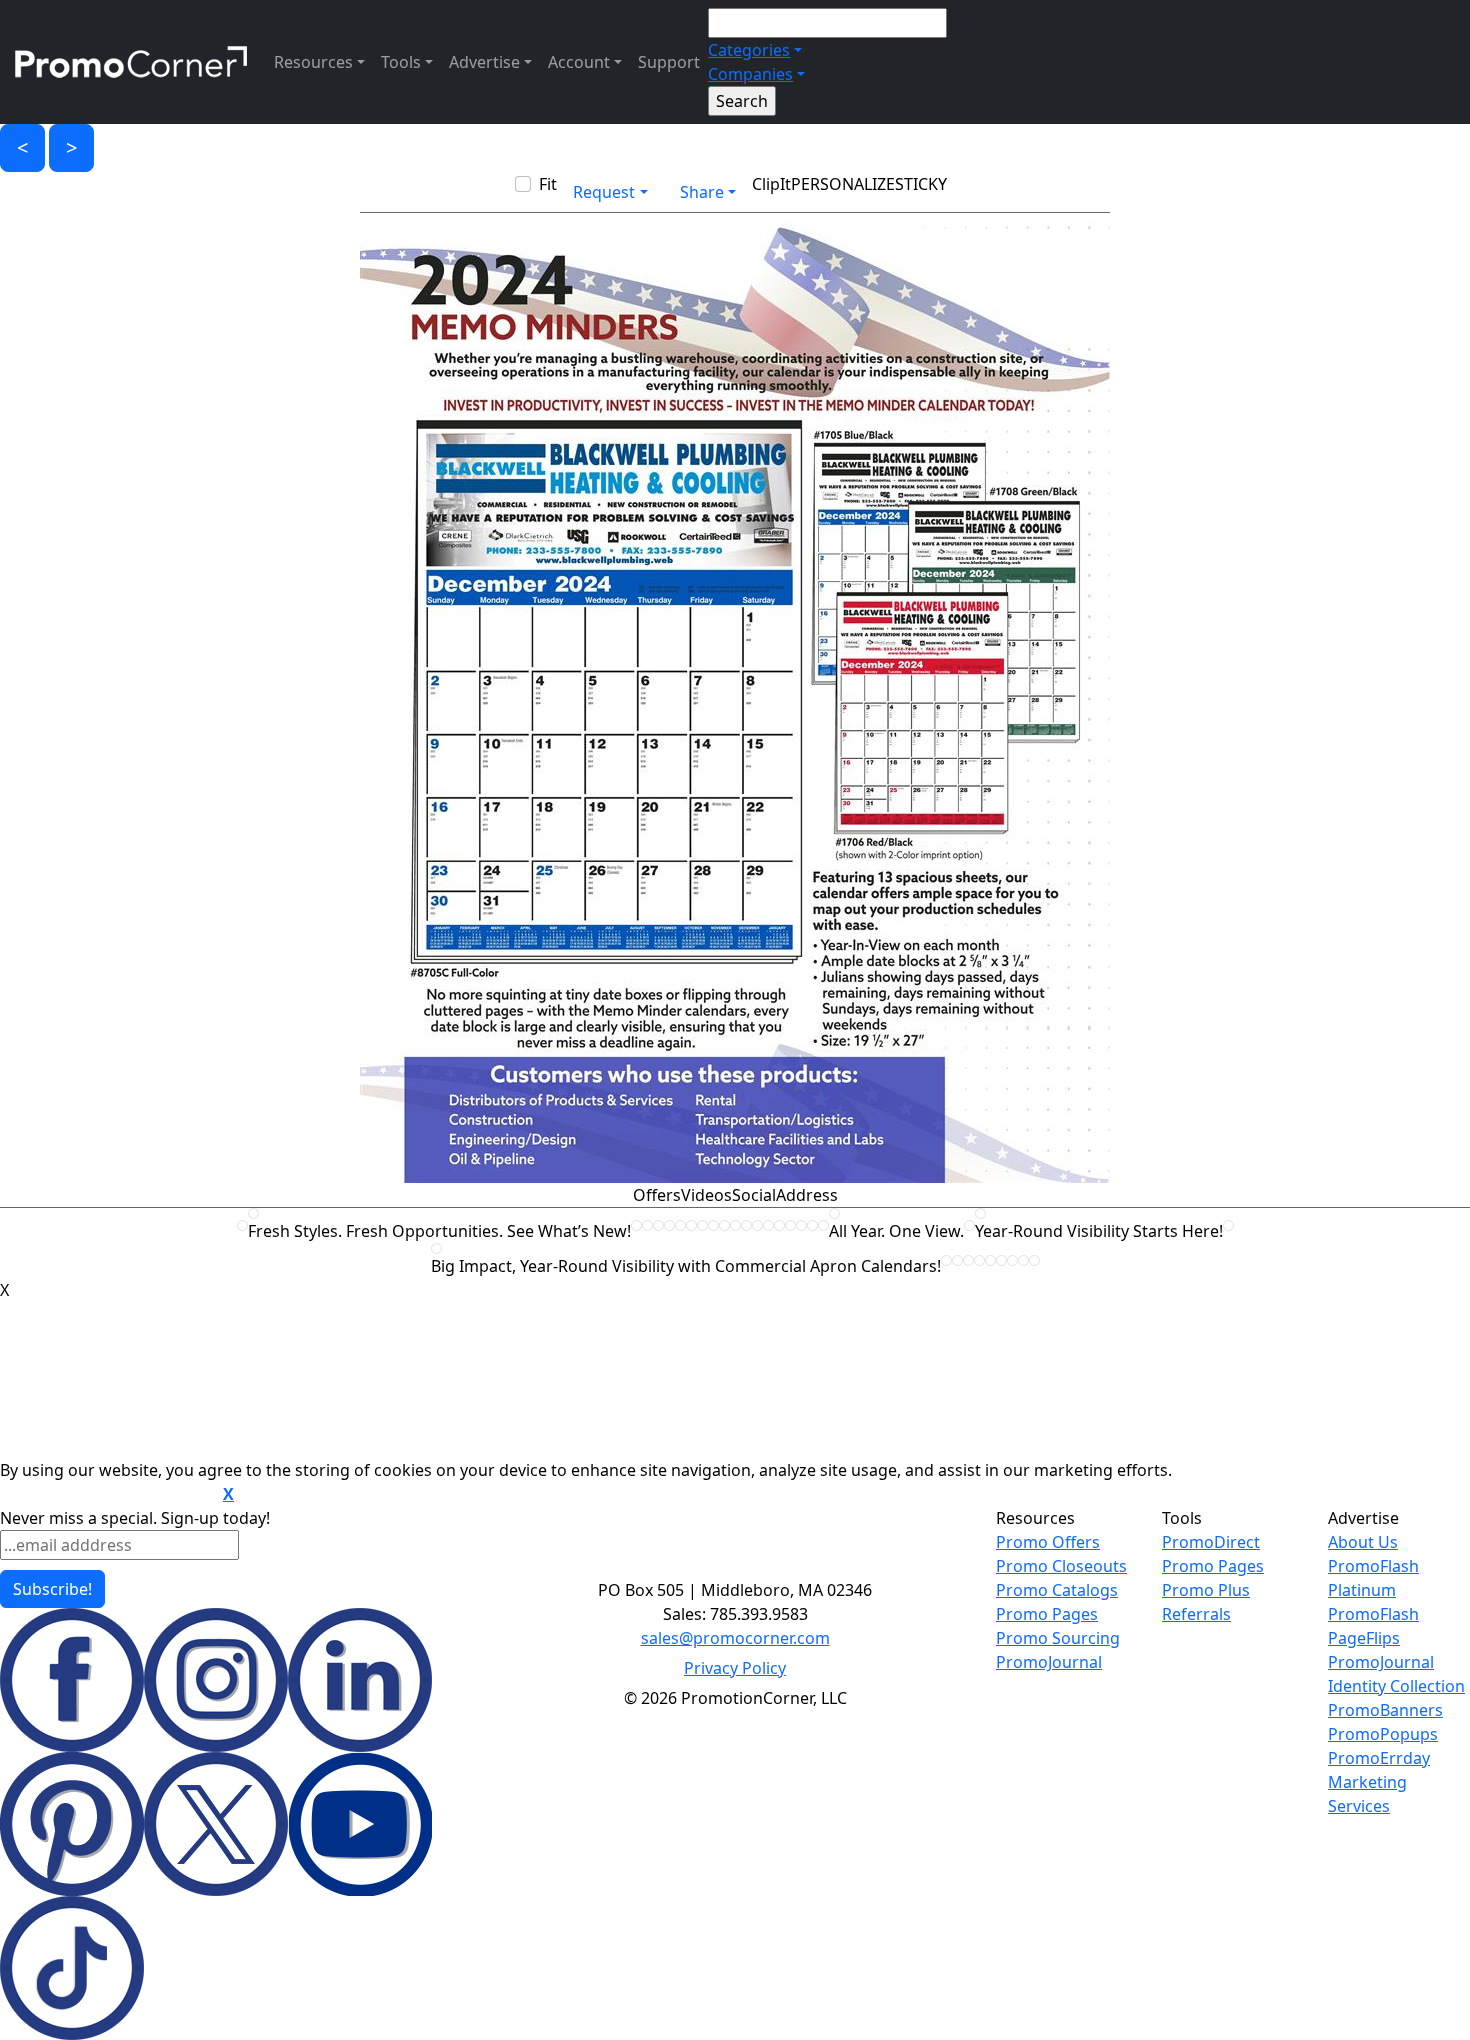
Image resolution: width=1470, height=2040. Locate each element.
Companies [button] (750, 74)
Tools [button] (401, 62)
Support (669, 62)
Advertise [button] (484, 62)
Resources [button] (313, 62)
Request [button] (604, 192)
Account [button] (579, 62)
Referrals (1196, 1614)
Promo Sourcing (1058, 1638)
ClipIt (771, 184)
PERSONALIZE (843, 184)
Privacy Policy (735, 1668)
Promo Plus (1206, 1590)
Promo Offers (1048, 1542)
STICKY (921, 184)
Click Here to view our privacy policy (109, 1495)
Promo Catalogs (1057, 1590)
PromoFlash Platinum (1373, 1578)
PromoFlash (1373, 1614)
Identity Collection (1396, 1686)
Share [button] (702, 192)
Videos (706, 1195)
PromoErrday (1379, 1758)
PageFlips (1364, 1638)
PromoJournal (1049, 1662)
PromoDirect (1211, 1542)
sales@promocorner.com (735, 1638)
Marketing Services (1367, 1794)
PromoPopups (1383, 1734)
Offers (657, 1195)
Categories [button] (749, 50)
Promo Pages (1047, 1614)
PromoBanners (1385, 1710)
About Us (1363, 1542)
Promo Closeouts (1061, 1566)
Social (754, 1195)
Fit (548, 184)
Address (807, 1195)
